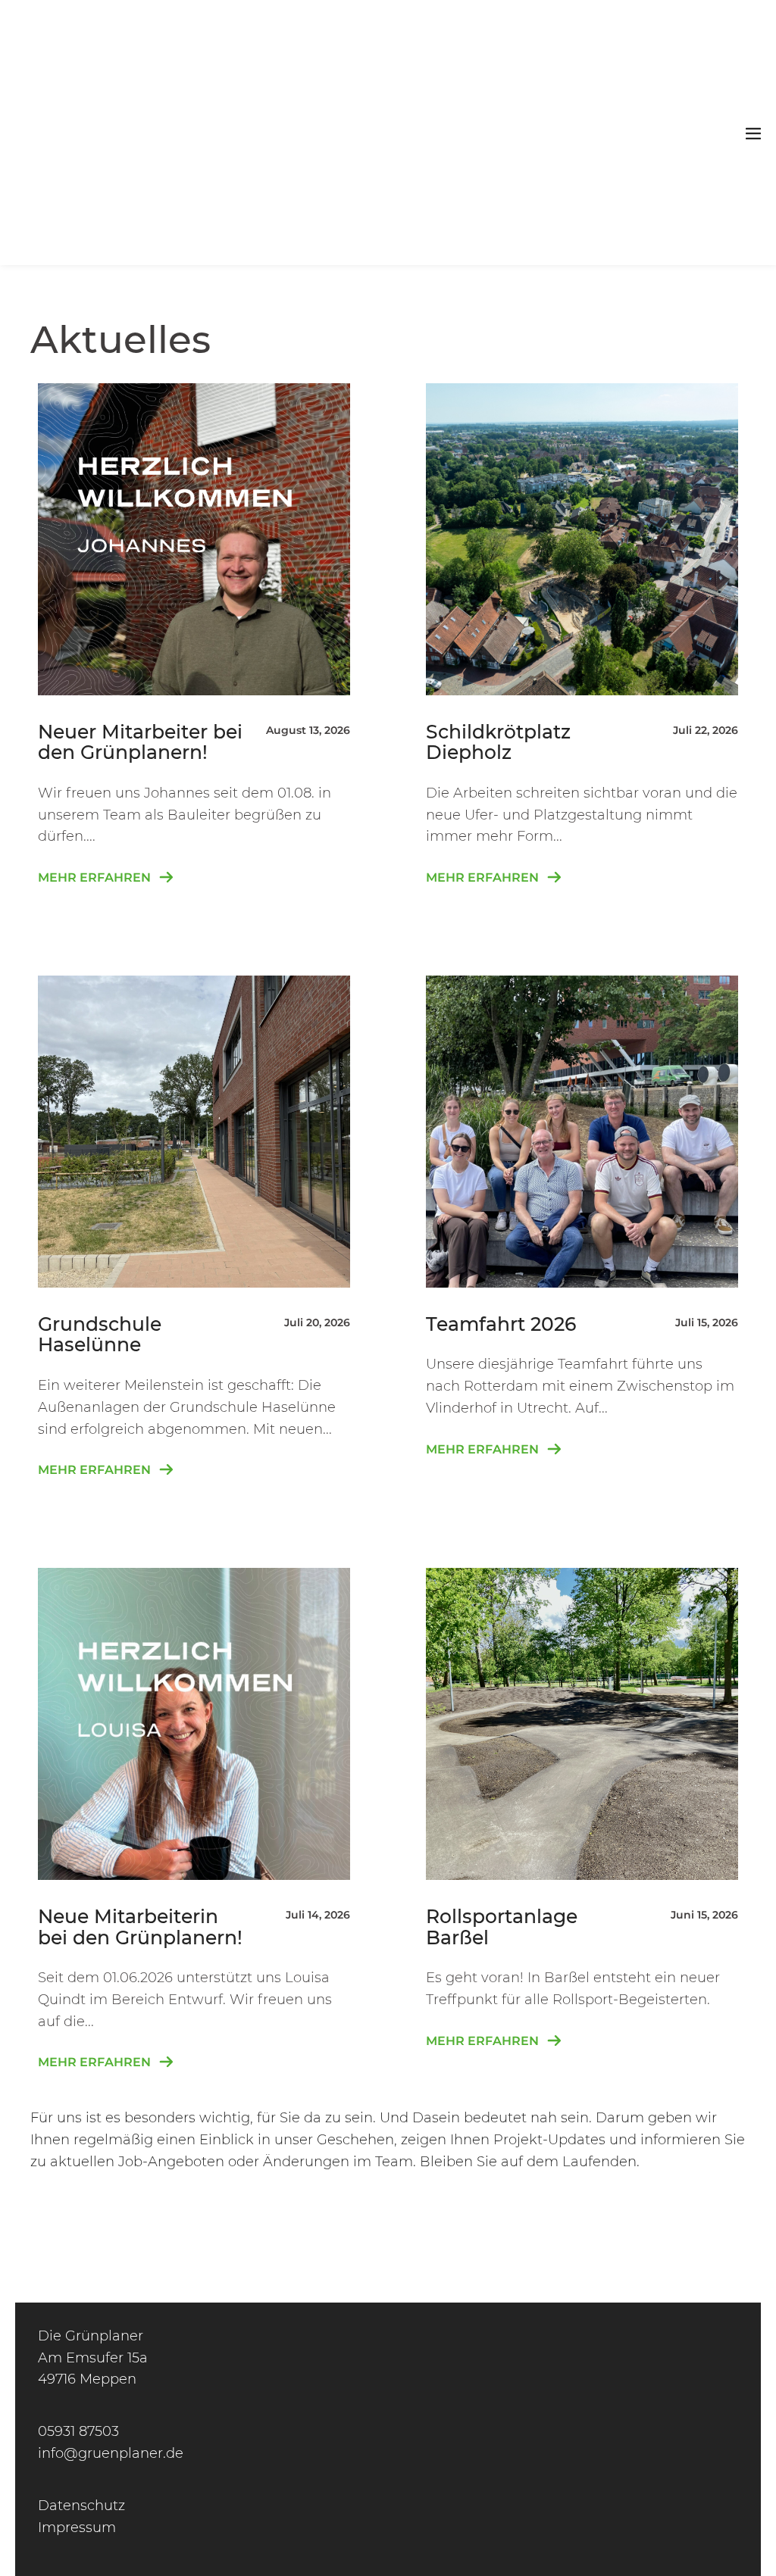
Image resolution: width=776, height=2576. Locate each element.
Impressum (77, 2528)
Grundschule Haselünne (100, 1335)
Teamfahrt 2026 (501, 1324)
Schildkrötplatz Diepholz (498, 742)
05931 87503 (78, 2431)
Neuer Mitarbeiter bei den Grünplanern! (140, 742)
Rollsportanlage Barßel (502, 1927)
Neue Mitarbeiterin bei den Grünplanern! (140, 1927)
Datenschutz (81, 2506)
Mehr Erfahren (106, 875)
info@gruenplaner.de (111, 2453)
